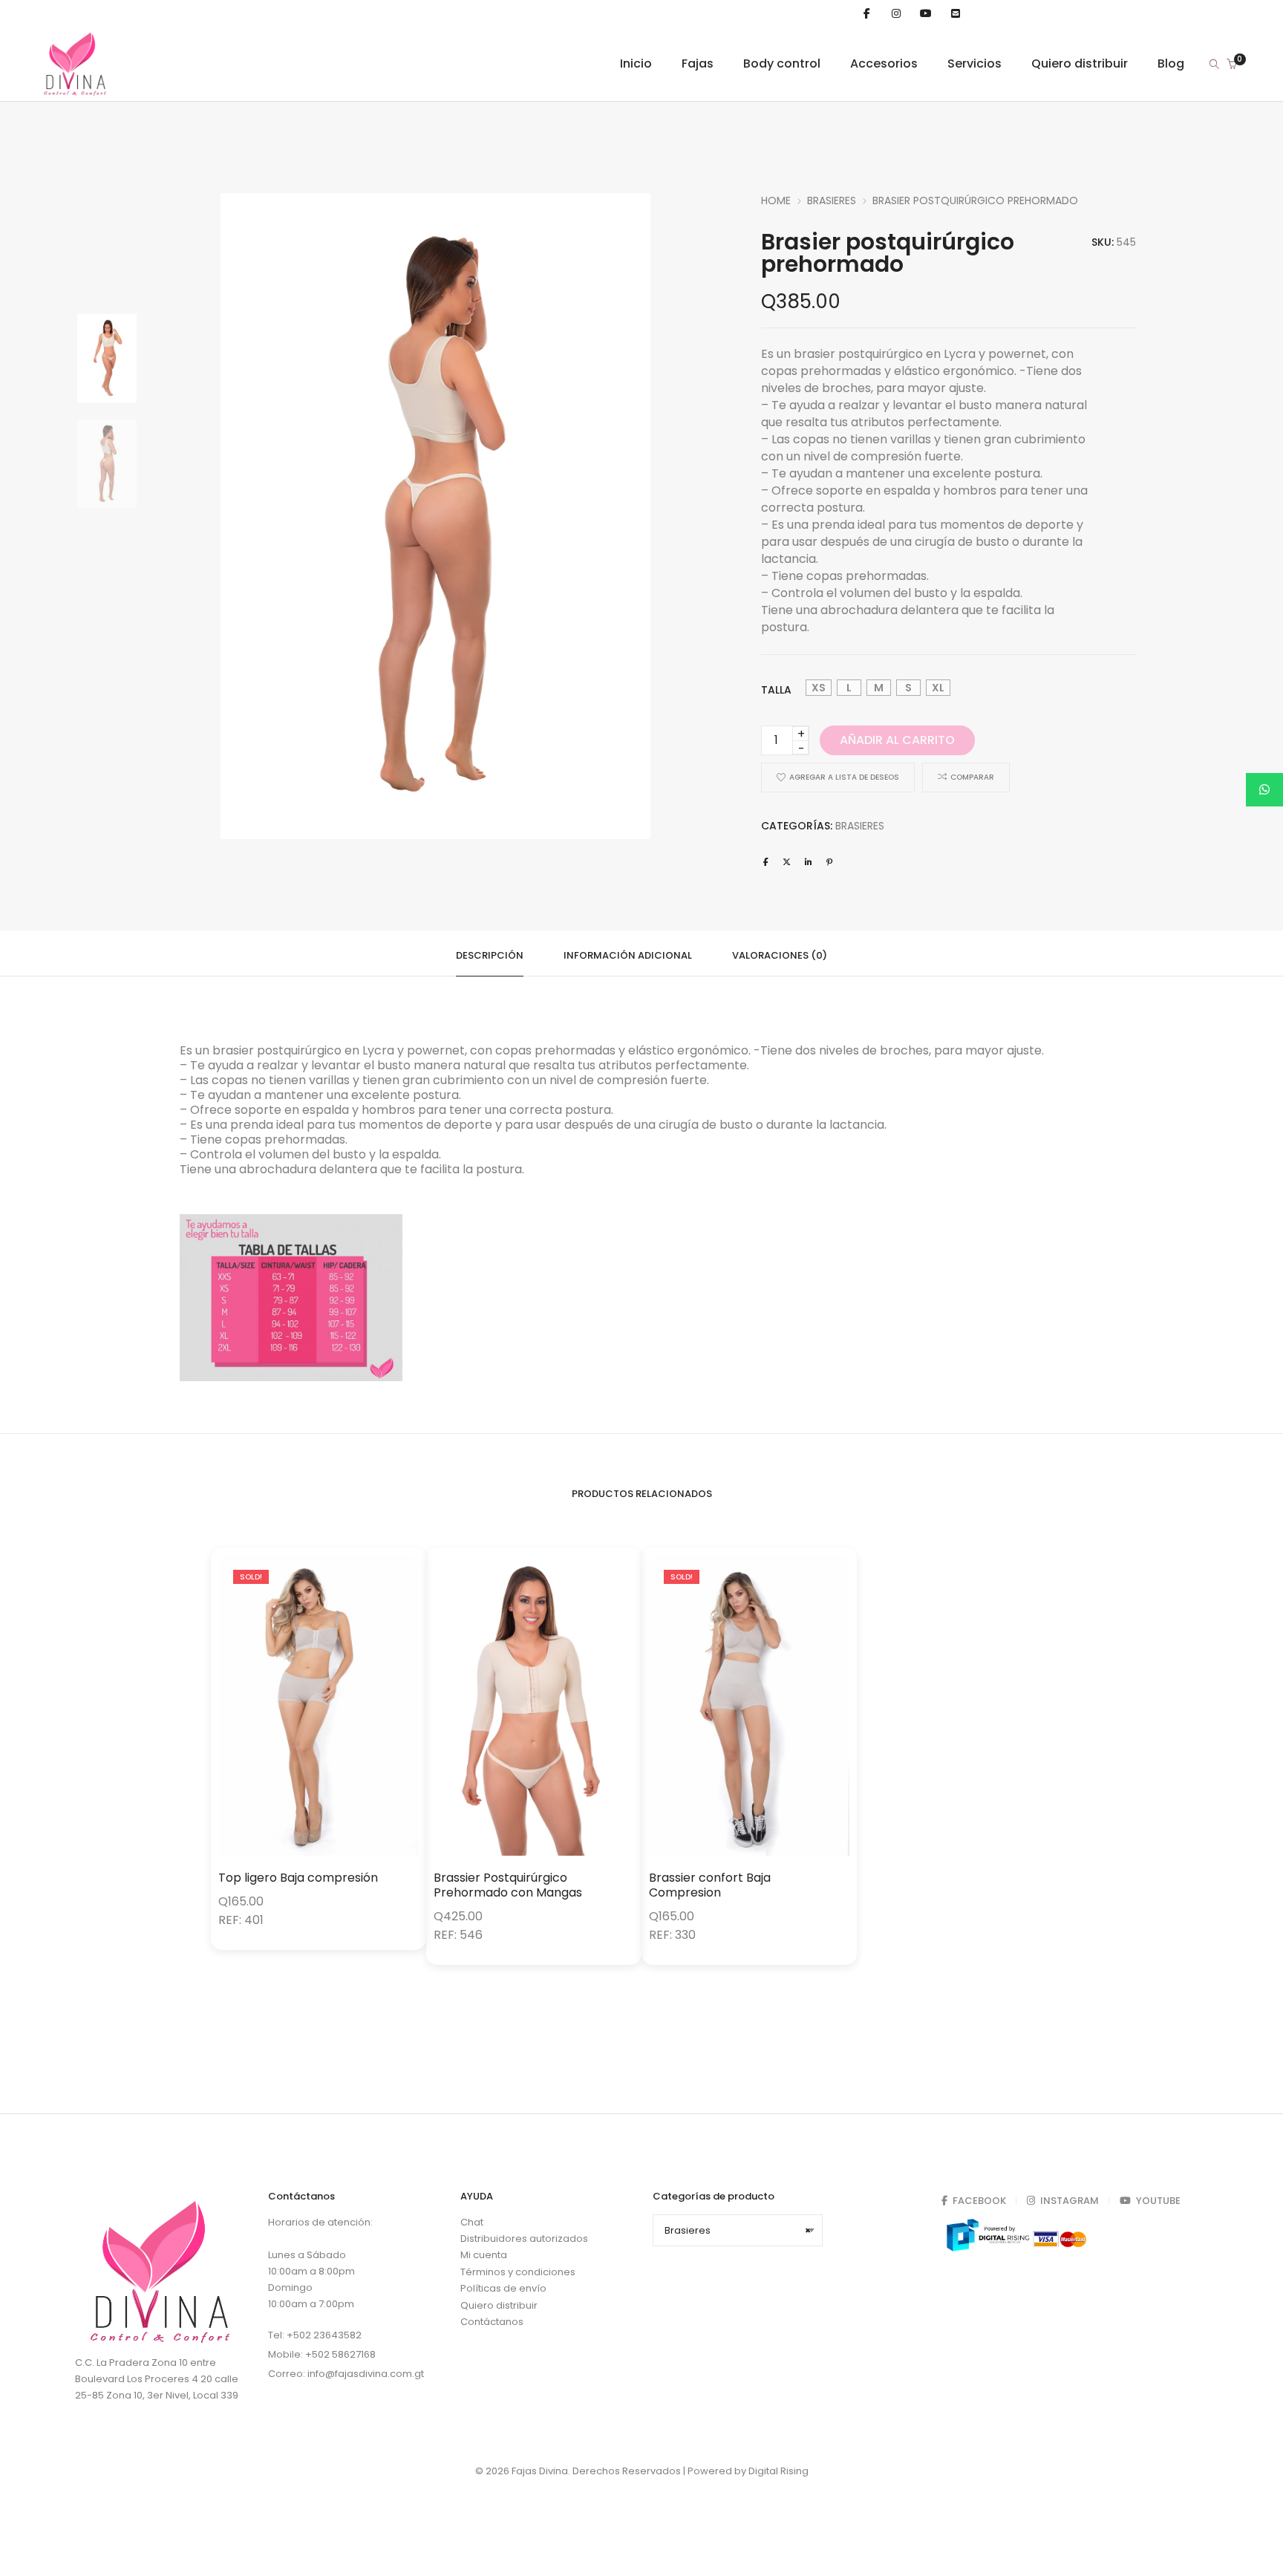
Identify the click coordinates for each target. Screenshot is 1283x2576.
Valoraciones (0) (780, 955)
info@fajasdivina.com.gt (366, 2374)
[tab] (490, 954)
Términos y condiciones (518, 2272)
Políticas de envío (503, 2289)
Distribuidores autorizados (524, 2238)
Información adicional (628, 955)
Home (776, 200)
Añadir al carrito (897, 740)
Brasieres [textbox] (738, 2230)
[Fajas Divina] (75, 92)
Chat (472, 2222)
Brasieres (832, 200)
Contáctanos (492, 2322)
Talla (776, 690)
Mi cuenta (484, 2256)
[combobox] (738, 2230)
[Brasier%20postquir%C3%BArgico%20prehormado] (766, 862)
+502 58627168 (340, 2354)
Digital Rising (778, 2471)
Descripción (490, 955)
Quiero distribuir (499, 2305)
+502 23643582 (324, 2335)
